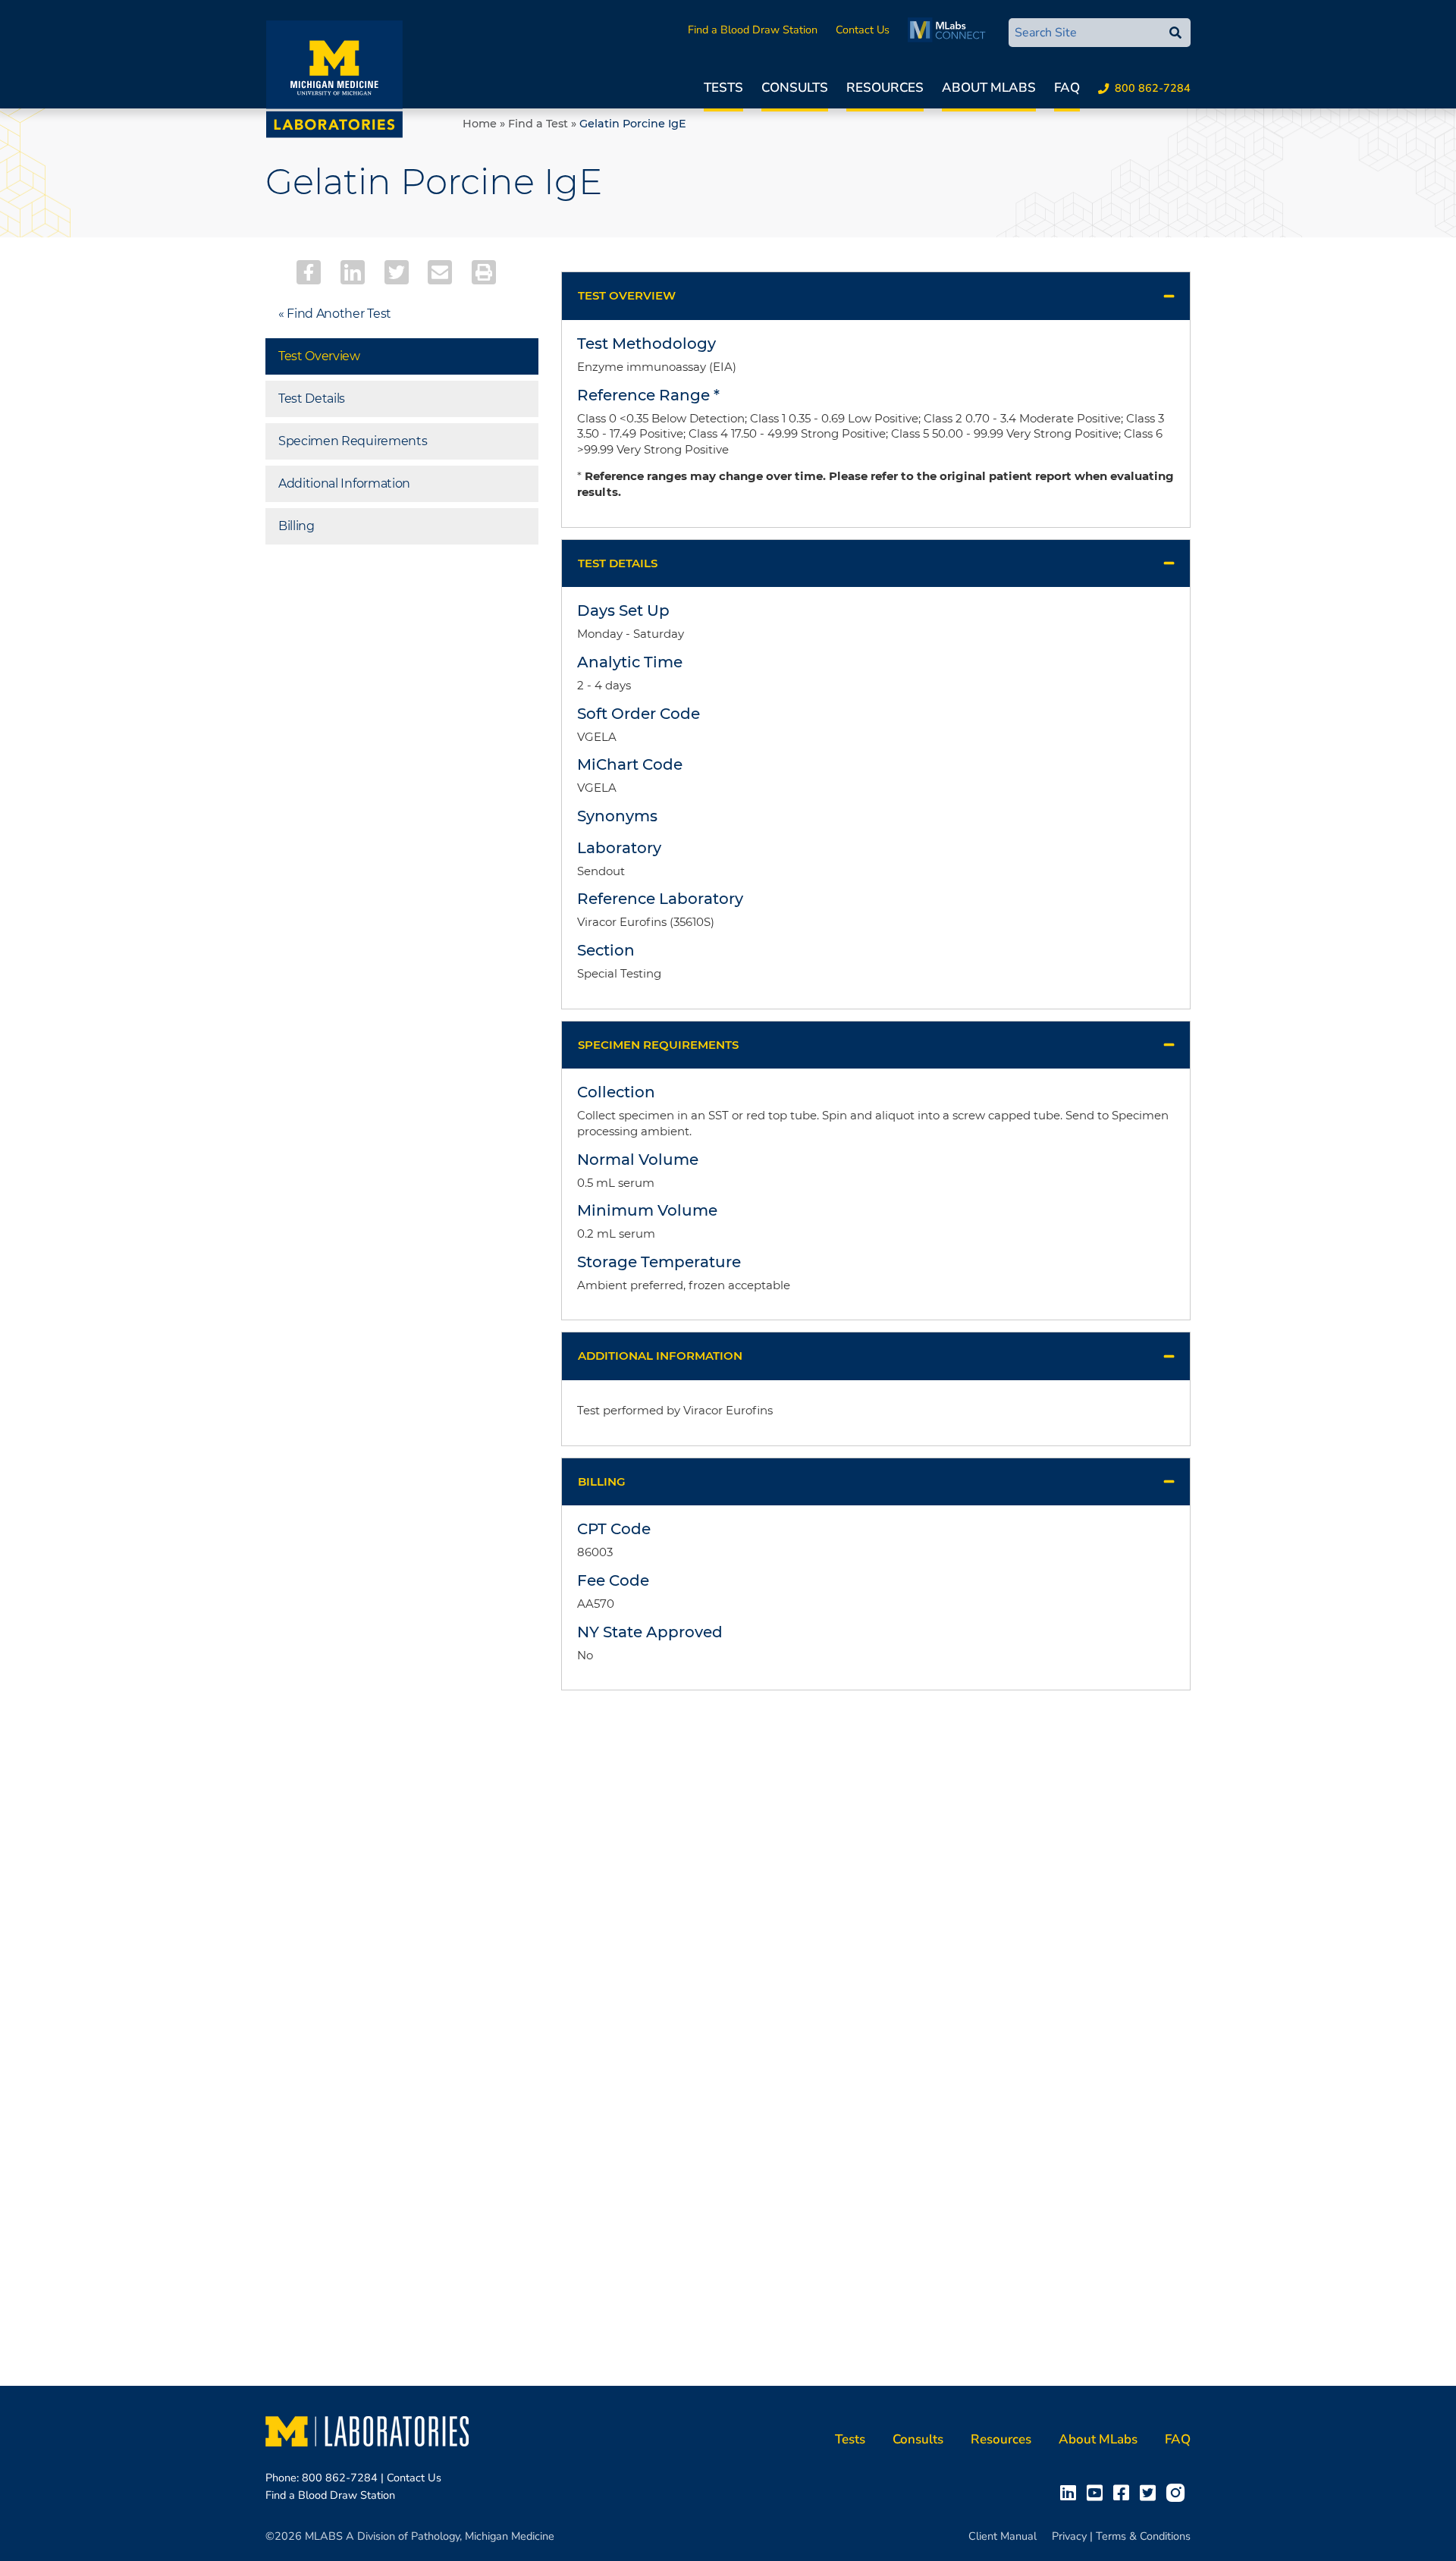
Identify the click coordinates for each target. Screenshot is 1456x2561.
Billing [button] (602, 1481)
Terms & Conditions (1143, 2536)
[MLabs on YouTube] (1098, 2492)
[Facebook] (309, 272)
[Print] (484, 272)
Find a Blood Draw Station (753, 30)
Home (480, 124)
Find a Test (538, 124)
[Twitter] (397, 272)
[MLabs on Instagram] (1178, 2492)
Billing (297, 526)
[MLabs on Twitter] (1151, 2492)
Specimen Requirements (353, 441)
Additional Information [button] (660, 1356)
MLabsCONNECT (951, 30)
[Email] (440, 272)
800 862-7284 (1153, 88)
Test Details (312, 399)
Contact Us (863, 30)
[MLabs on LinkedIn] (1071, 2492)
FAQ (1067, 88)
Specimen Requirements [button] (658, 1045)
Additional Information (344, 483)
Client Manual (1003, 2536)
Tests (723, 88)
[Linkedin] (353, 272)
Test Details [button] (618, 563)
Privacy (1069, 2536)
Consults (795, 88)
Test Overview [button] (627, 295)
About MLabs (989, 88)
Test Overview (319, 356)
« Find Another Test (335, 314)
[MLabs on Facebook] (1124, 2492)
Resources (885, 88)
